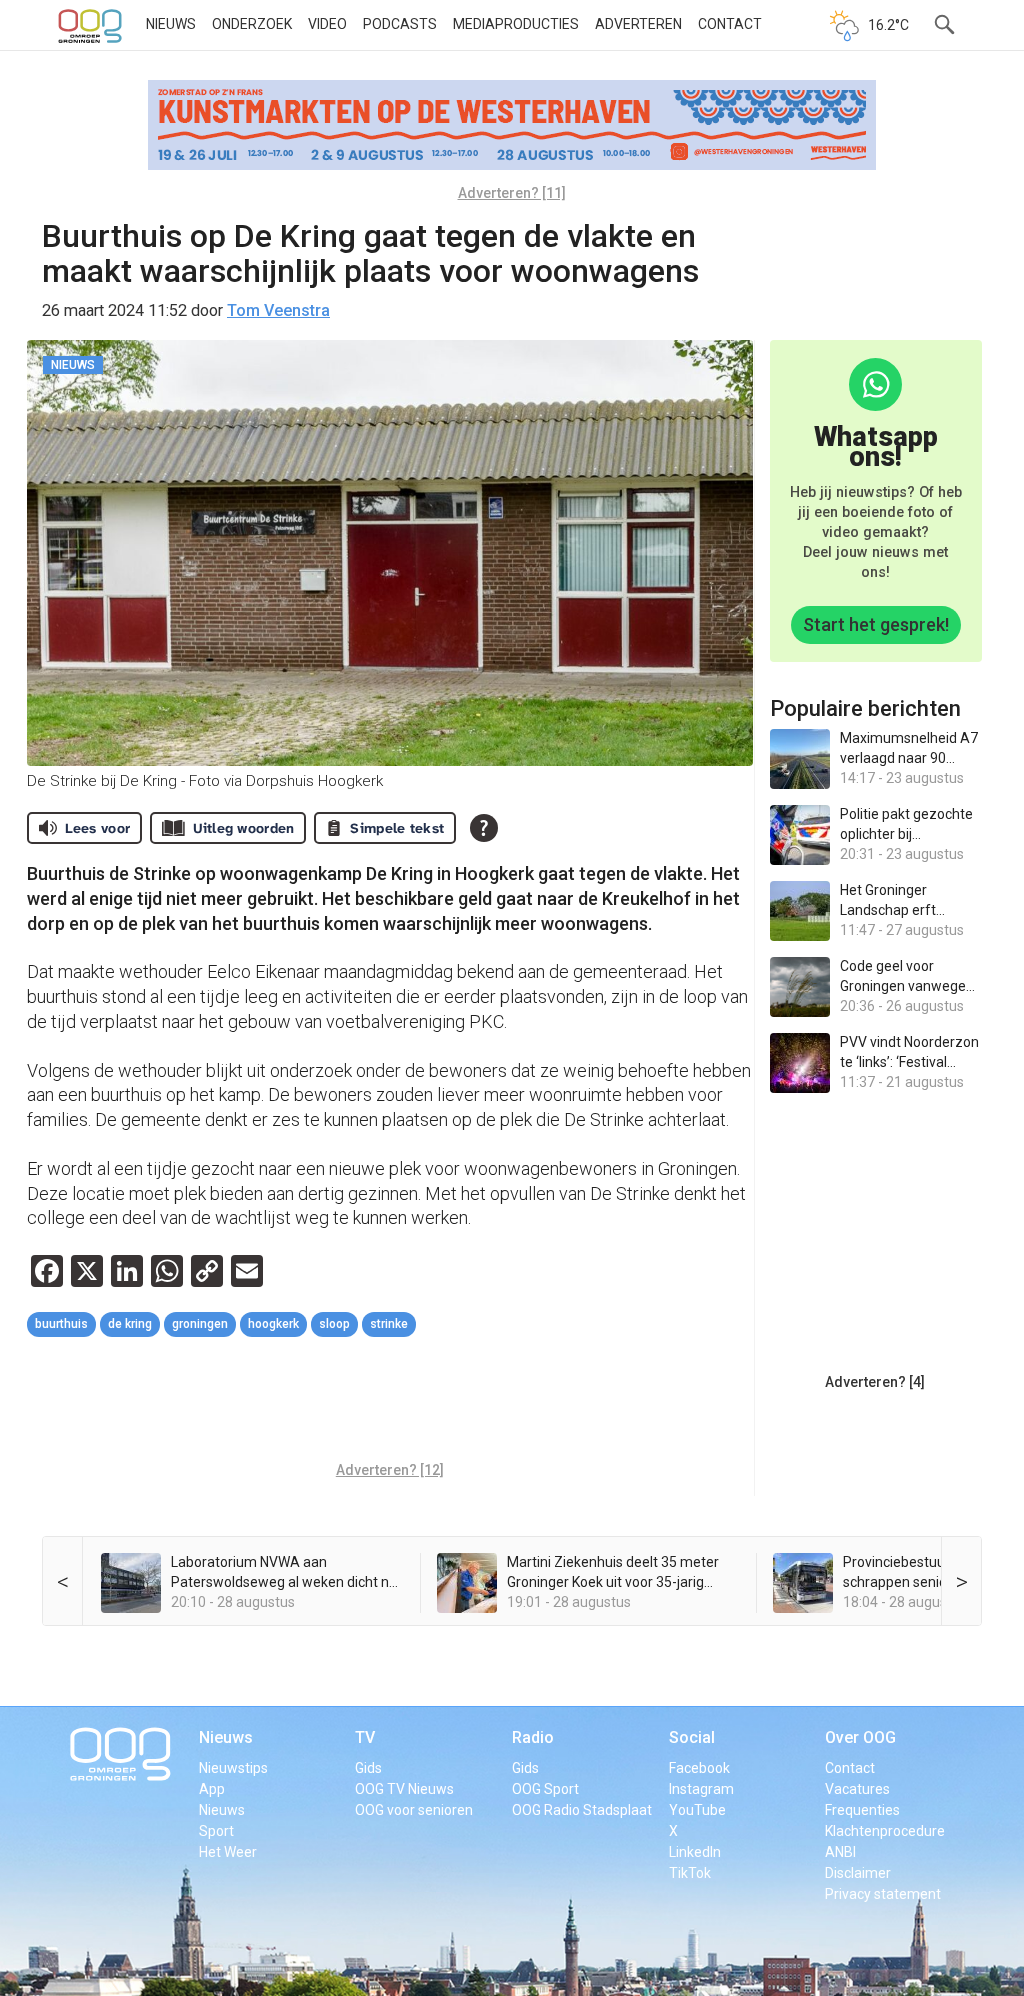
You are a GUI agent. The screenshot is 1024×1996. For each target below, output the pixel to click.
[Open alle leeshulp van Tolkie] (484, 828)
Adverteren (638, 24)
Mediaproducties (516, 24)
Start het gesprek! (876, 624)
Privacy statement (883, 1894)
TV (365, 1737)
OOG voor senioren (414, 1810)
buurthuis (61, 1324)
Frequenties (862, 1810)
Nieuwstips (233, 1768)
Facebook (699, 1768)
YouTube (697, 1810)
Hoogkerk (273, 1324)
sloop (334, 1324)
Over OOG (860, 1737)
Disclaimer (858, 1873)
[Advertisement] (391, 1402)
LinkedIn (695, 1852)
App (212, 1789)
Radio (533, 1737)
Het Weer (228, 1852)
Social (692, 1737)
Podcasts (400, 24)
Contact (730, 24)
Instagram (701, 1789)
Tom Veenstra (278, 310)
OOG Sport (545, 1789)
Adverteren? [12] (390, 1470)
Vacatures (857, 1789)
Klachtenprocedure (885, 1831)
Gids (368, 1768)
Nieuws (171, 24)
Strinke (389, 1324)
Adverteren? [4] (875, 1382)
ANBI (840, 1852)
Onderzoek (252, 24)
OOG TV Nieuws (404, 1789)
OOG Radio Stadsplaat (582, 1810)
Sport (216, 1831)
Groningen (200, 1324)
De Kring (130, 1324)
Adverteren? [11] (512, 193)
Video (327, 24)
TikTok (690, 1873)
